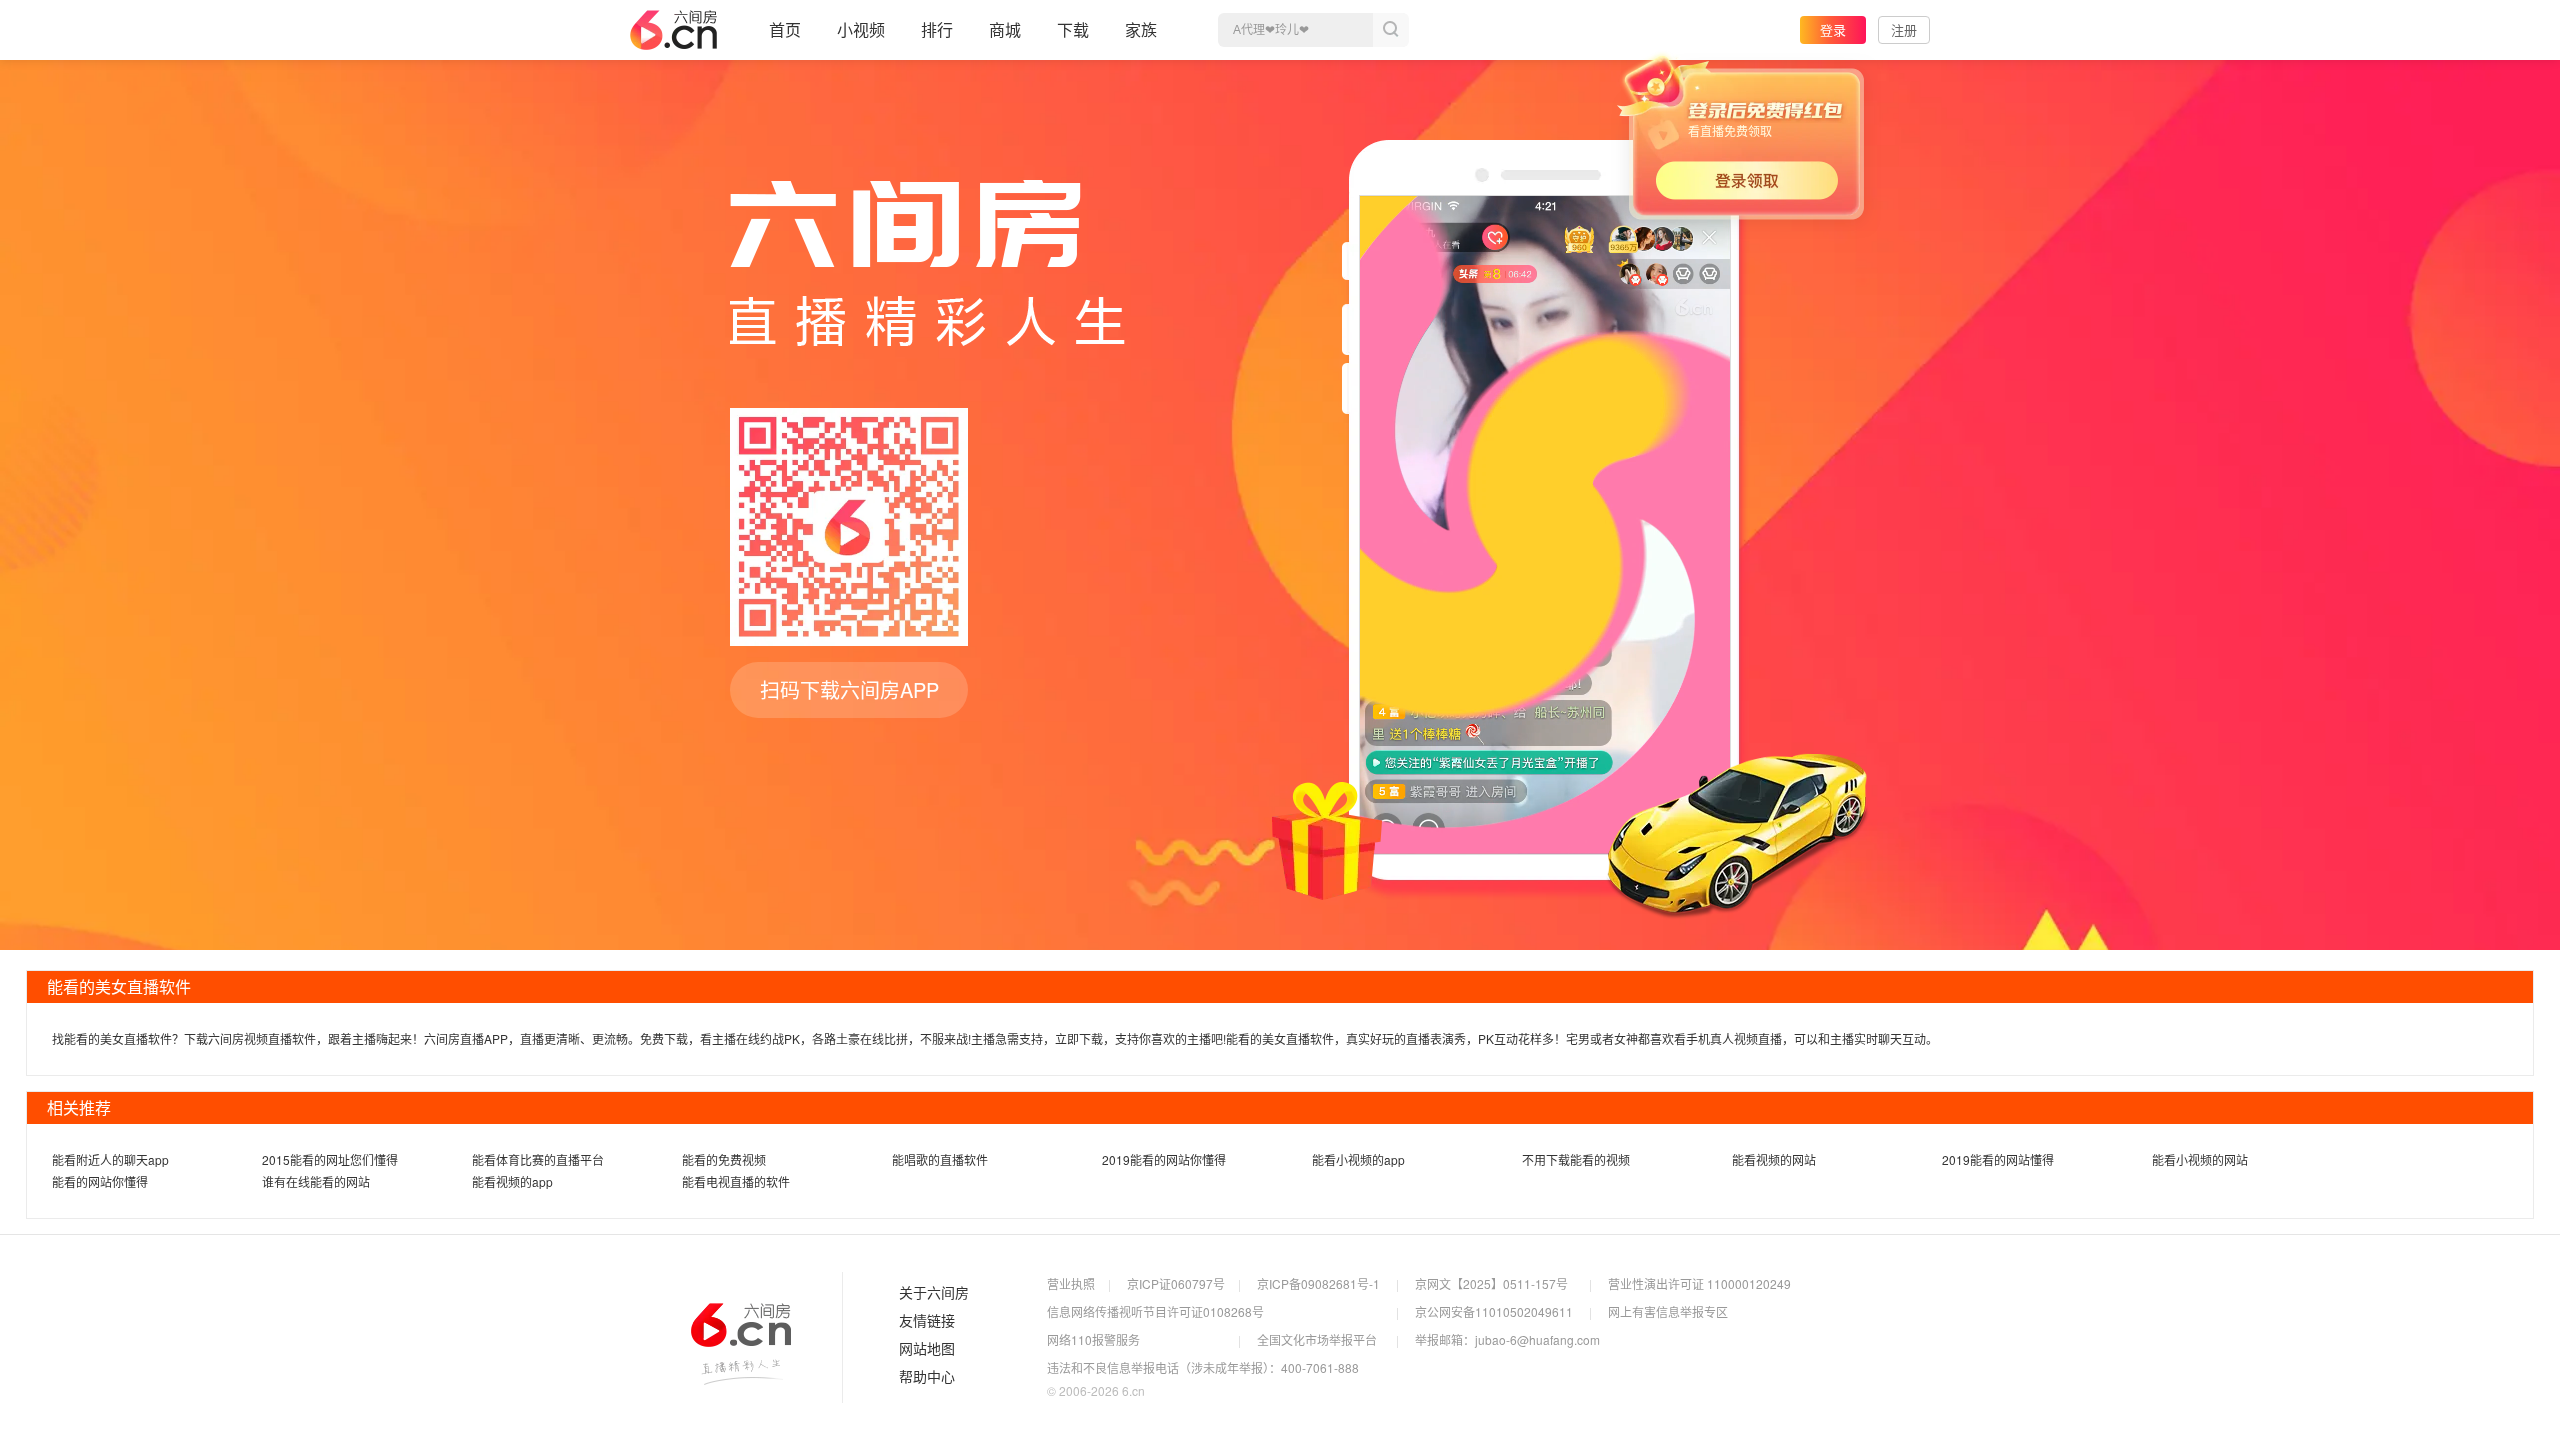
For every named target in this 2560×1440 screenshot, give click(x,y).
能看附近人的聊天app (110, 1159)
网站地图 (927, 1349)
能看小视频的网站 (2200, 1159)
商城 (1005, 29)
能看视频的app (512, 1181)
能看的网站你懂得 (100, 1181)
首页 (785, 29)
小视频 (861, 29)
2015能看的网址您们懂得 (330, 1159)
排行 (937, 29)
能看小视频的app (1358, 1159)
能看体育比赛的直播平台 (538, 1159)
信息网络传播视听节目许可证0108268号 (1155, 1311)
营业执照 (1071, 1283)
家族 (1141, 29)
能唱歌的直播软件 (940, 1159)
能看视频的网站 (1774, 1159)
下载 (1073, 29)
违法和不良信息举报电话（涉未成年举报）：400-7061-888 (1203, 1367)
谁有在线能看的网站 (316, 1181)
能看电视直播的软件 (736, 1181)
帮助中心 (927, 1377)
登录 (1833, 29)
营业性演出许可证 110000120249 (1699, 1283)
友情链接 (927, 1321)
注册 (1904, 29)
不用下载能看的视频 (1576, 1159)
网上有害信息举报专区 (1668, 1311)
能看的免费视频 (724, 1159)
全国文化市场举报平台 (1317, 1339)
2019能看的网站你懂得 (1164, 1159)
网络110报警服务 (1093, 1339)
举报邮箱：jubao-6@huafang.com (1507, 1339)
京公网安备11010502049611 (1494, 1311)
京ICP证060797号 (1176, 1283)
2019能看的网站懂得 (1998, 1159)
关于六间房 (934, 1293)
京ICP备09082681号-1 (1318, 1283)
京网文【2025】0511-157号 (1491, 1283)
